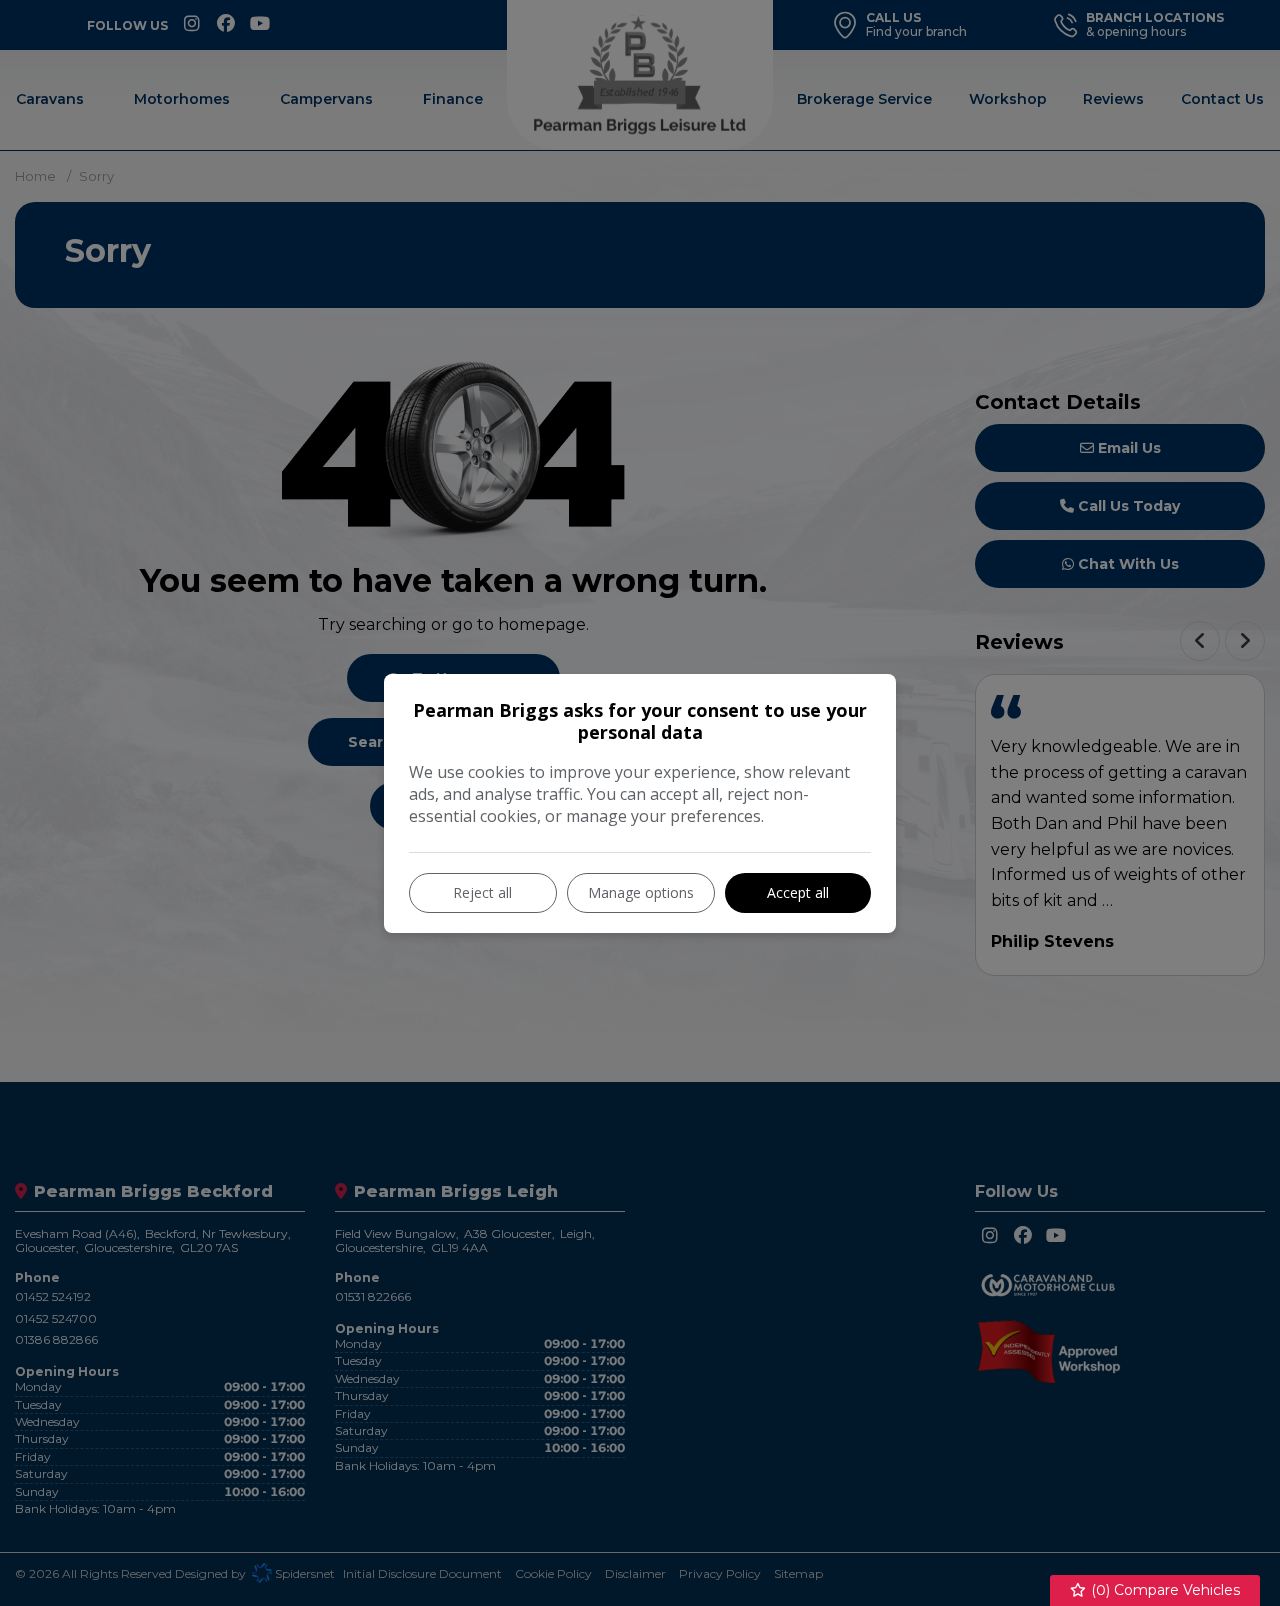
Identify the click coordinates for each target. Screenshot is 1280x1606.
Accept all (798, 892)
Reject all (482, 892)
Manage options (641, 892)
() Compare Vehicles (1163, 1590)
